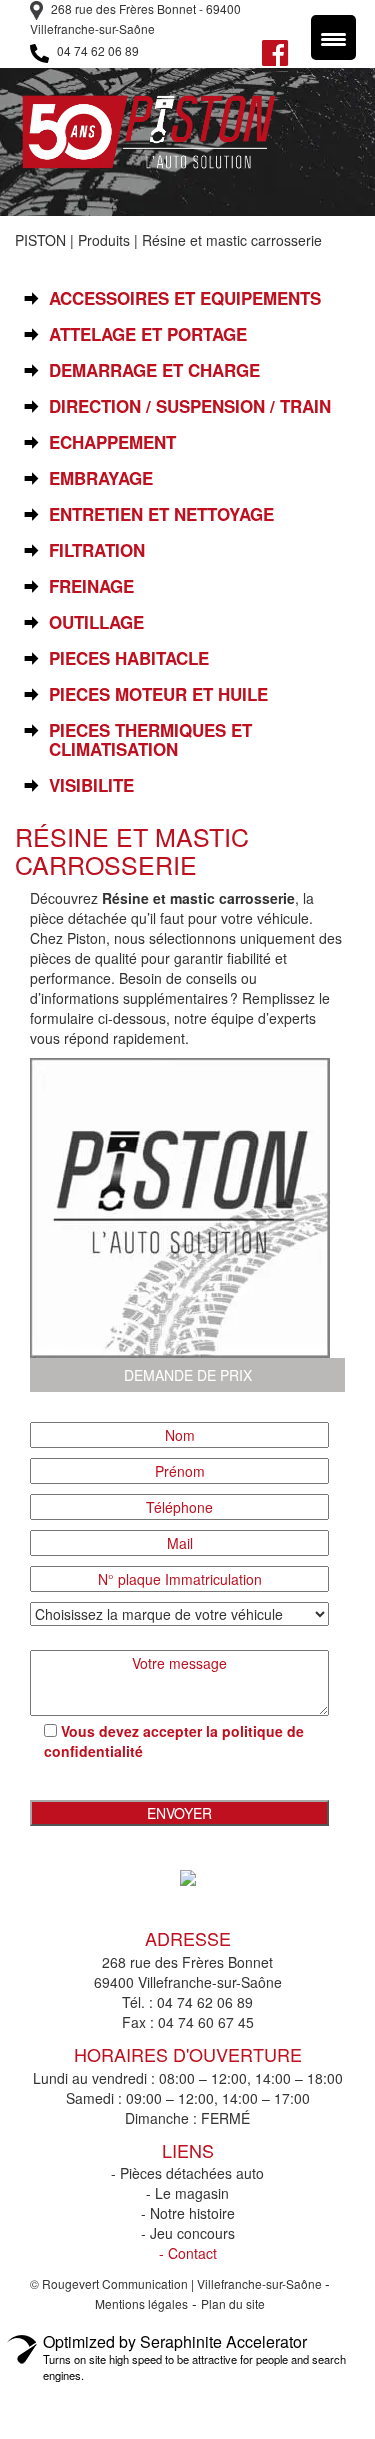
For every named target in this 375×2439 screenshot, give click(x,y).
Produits (104, 240)
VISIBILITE (91, 785)
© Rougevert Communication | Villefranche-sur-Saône (177, 2283)
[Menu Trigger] (333, 37)
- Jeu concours (188, 2233)
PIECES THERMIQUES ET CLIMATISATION (150, 740)
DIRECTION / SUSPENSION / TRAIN (190, 406)
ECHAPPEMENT (112, 442)
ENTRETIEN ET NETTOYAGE (161, 514)
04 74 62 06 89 (96, 50)
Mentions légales (141, 2303)
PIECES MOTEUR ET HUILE (158, 694)
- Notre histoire (188, 2213)
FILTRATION (97, 550)
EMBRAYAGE (101, 478)
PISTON (40, 240)
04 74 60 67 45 (206, 2022)
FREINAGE (91, 586)
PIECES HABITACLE (129, 658)
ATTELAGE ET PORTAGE (148, 334)
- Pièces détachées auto (187, 2173)
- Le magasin (187, 2193)
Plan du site (233, 2303)
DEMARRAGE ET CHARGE (154, 370)
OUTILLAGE (96, 622)
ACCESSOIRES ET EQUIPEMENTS (185, 298)
